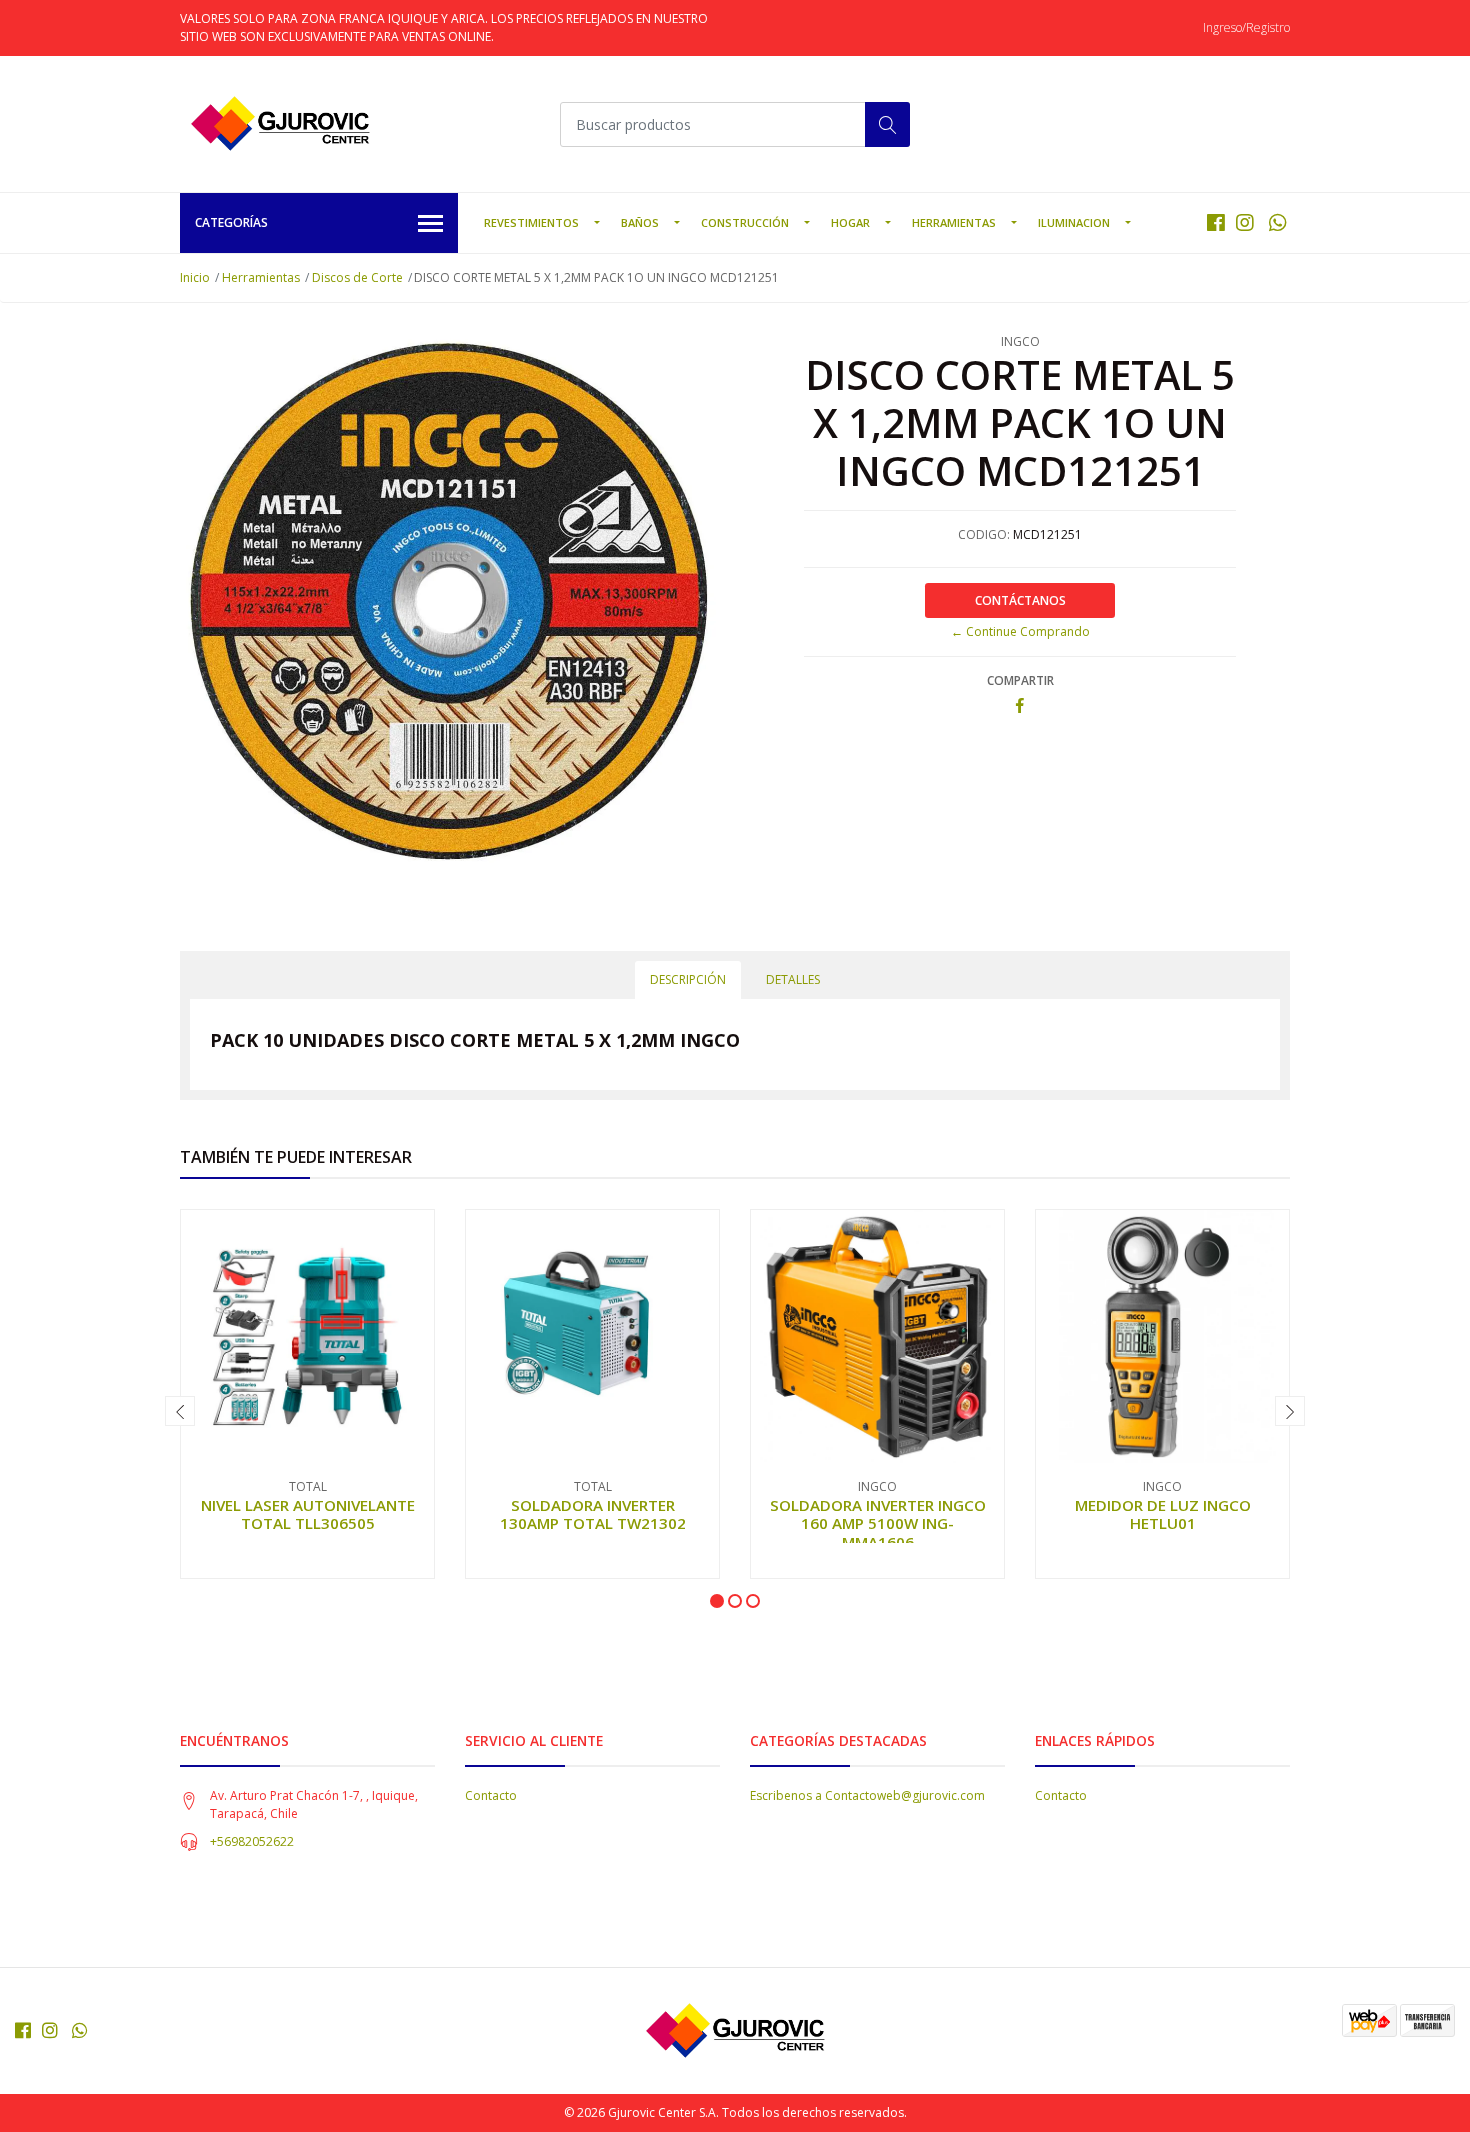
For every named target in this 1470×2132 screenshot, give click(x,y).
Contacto (491, 1795)
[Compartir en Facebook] (1020, 706)
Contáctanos (1020, 600)
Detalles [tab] (793, 979)
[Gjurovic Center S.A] (280, 124)
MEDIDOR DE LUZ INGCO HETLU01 (1163, 1514)
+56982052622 (252, 1841)
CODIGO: (984, 534)
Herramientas (954, 222)
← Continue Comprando (1020, 631)
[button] (717, 1601)
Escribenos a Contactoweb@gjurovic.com (867, 1795)
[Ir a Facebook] (1216, 222)
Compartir (1020, 680)
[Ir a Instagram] (1245, 222)
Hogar (850, 222)
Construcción (745, 222)
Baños (640, 222)
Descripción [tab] (688, 979)
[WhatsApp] (1277, 222)
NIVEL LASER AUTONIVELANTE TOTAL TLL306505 (308, 1514)
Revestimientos (531, 222)
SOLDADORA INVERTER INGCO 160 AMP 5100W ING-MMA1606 (878, 1523)
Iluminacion (1074, 222)
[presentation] (180, 1411)
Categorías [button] (231, 222)
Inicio (195, 277)
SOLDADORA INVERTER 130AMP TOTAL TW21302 (593, 1514)
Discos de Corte (357, 277)
